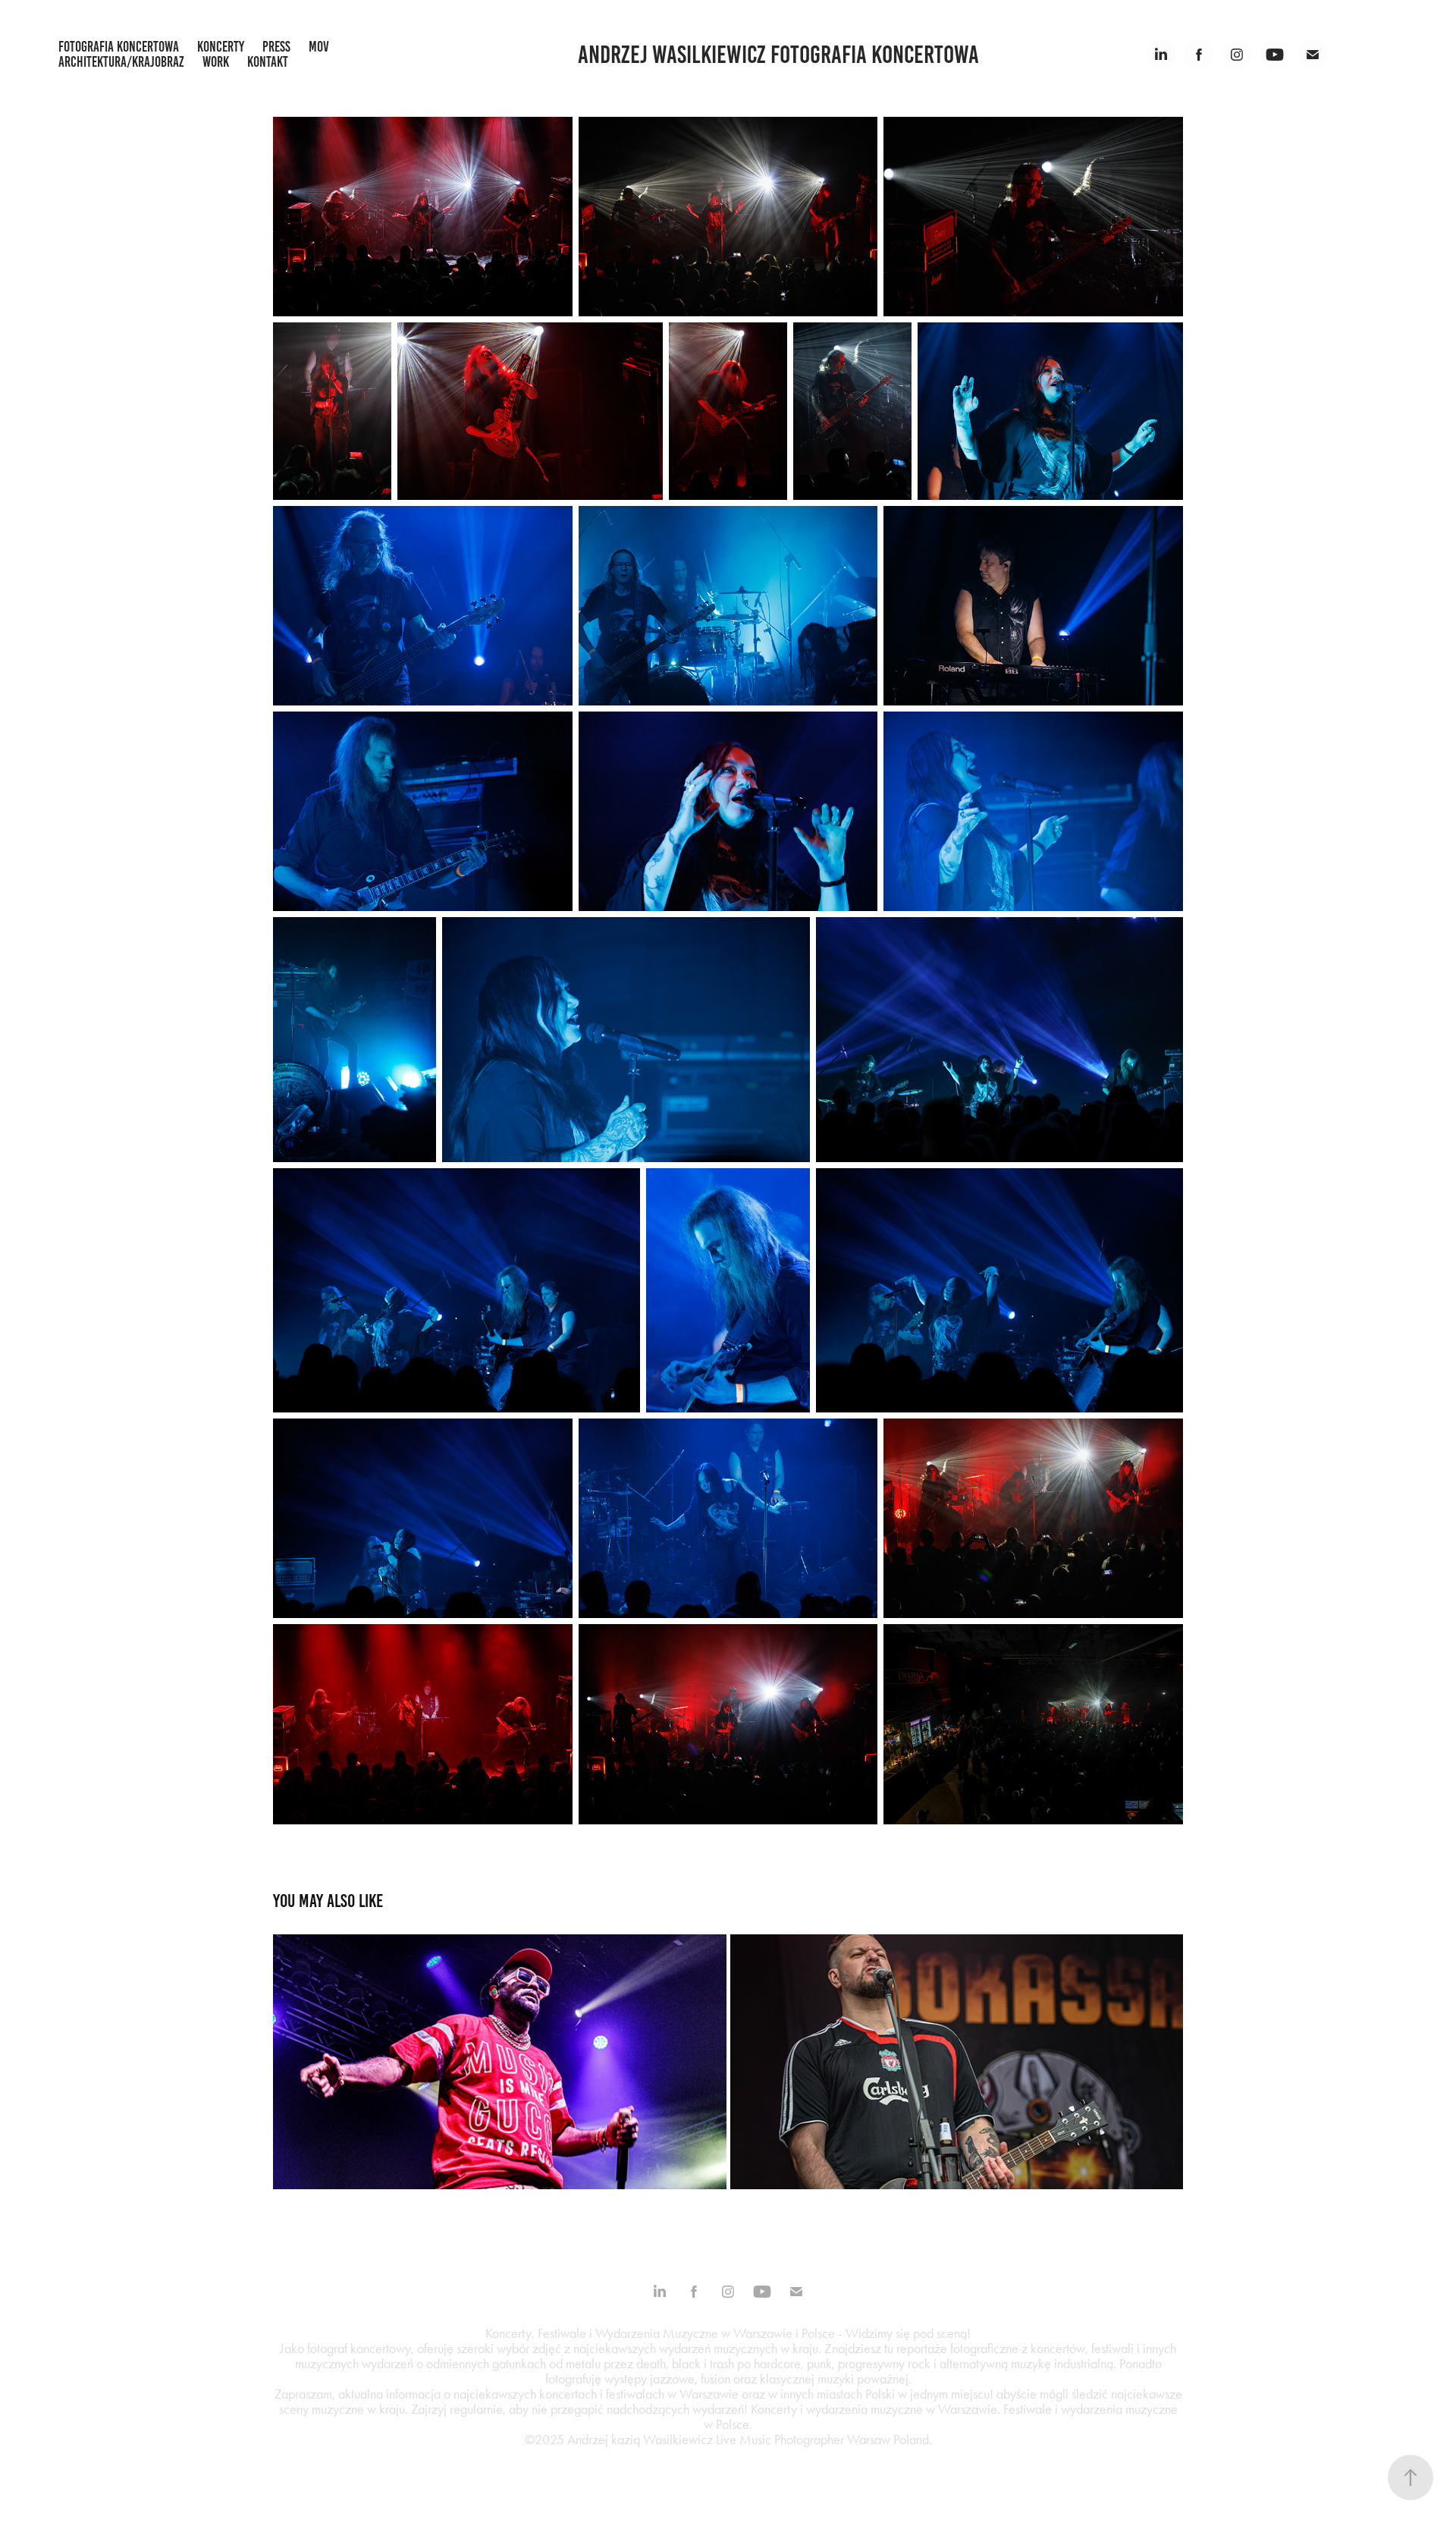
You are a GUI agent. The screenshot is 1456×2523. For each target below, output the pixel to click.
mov (319, 47)
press (276, 47)
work (216, 62)
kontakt (268, 62)
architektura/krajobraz (121, 62)
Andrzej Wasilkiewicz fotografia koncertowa (778, 55)
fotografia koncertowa (119, 47)
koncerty (221, 47)
